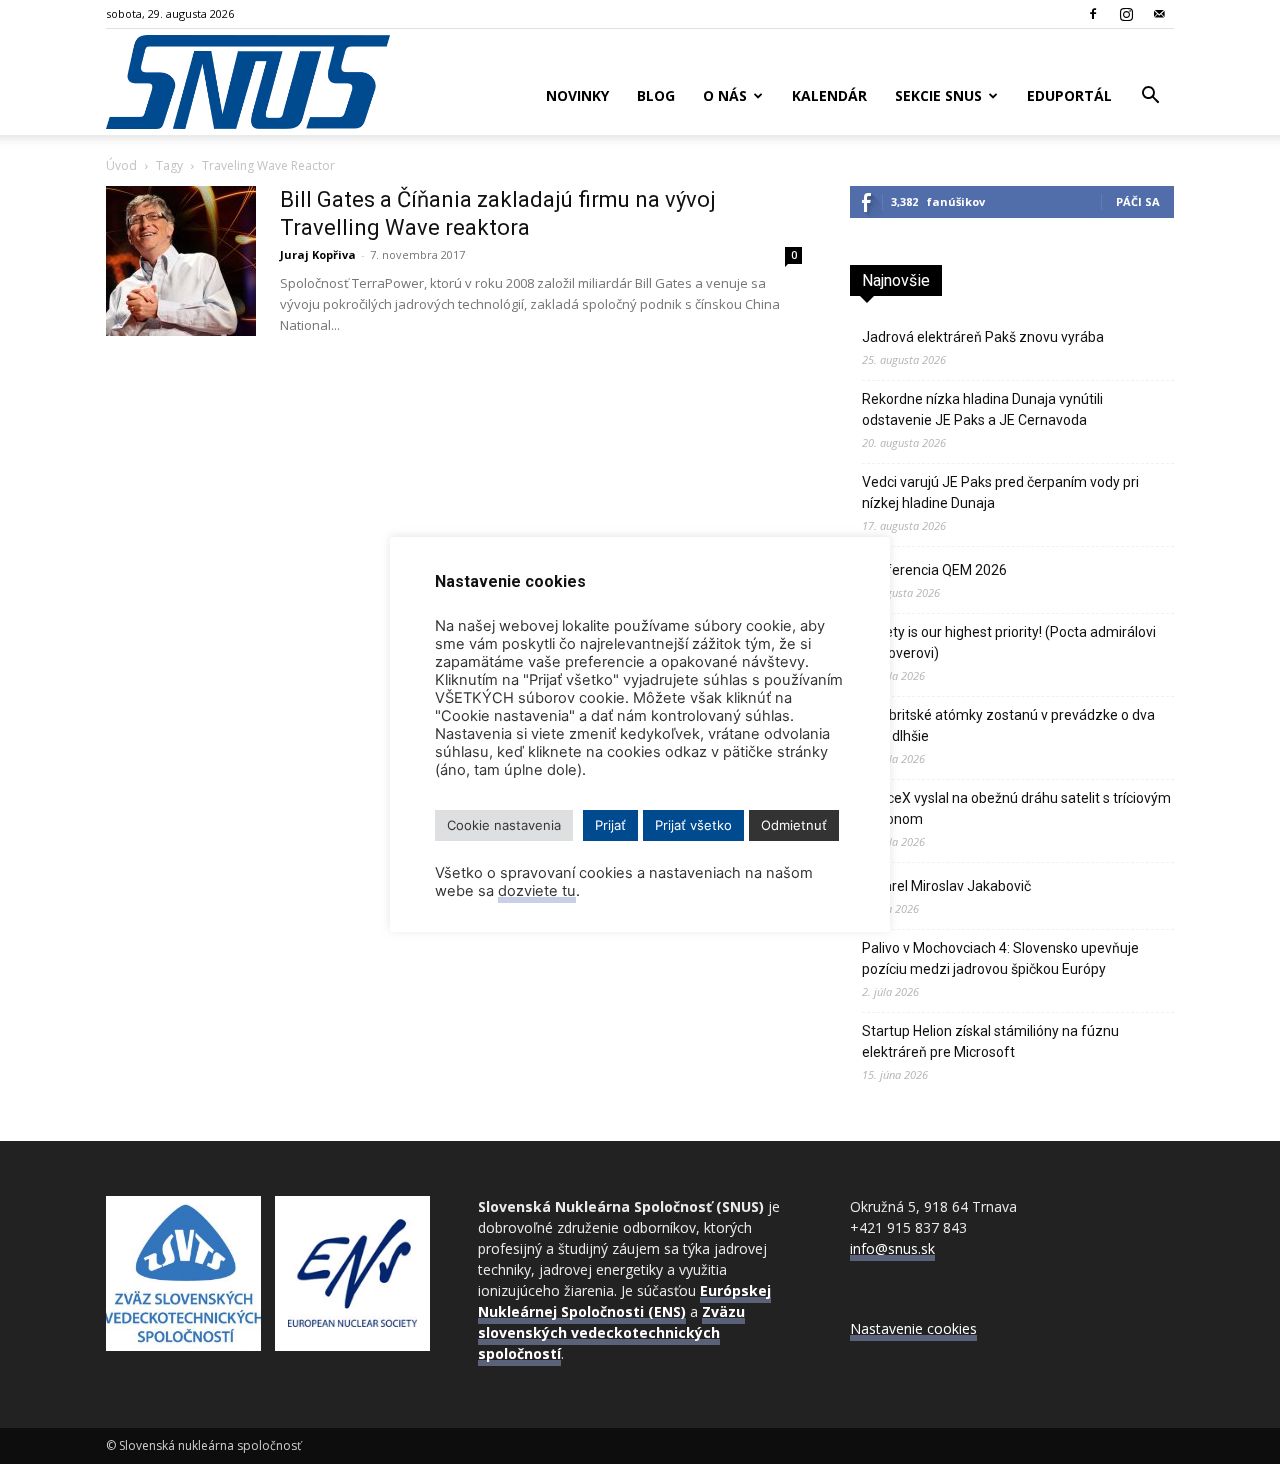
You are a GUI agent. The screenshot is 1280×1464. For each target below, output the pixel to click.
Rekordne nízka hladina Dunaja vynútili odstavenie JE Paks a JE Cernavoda (982, 409)
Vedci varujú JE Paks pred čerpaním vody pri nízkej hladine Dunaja (1000, 492)
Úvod (121, 165)
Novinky (577, 95)
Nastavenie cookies (913, 1328)
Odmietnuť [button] (794, 825)
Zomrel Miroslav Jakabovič (946, 886)
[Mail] (1159, 14)
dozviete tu (537, 891)
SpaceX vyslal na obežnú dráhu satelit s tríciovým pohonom (1016, 808)
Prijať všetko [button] (693, 825)
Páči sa (1138, 201)
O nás (725, 95)
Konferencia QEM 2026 (934, 570)
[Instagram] (1126, 14)
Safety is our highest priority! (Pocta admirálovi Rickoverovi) (1009, 642)
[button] (1150, 97)
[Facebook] (1093, 14)
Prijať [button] (610, 825)
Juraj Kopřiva (318, 254)
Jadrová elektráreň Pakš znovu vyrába (983, 337)
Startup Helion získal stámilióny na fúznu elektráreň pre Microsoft (990, 1041)
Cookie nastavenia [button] (504, 825)
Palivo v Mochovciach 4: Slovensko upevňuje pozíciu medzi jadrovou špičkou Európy (1000, 958)
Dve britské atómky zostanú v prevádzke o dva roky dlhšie (1008, 725)
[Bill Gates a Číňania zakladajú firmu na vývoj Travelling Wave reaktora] (181, 261)
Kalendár (829, 95)
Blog (656, 95)
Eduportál (1069, 95)
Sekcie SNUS (938, 95)
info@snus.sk (892, 1248)
